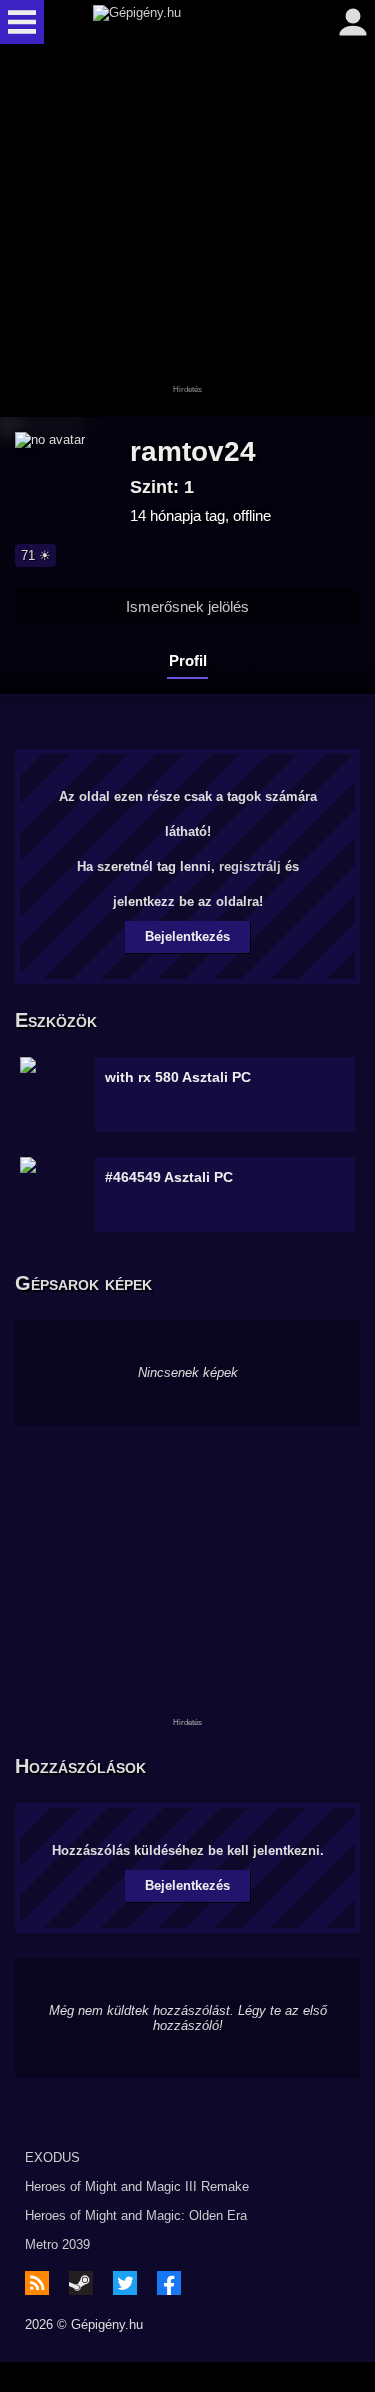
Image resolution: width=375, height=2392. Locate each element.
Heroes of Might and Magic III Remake (137, 2186)
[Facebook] (169, 2283)
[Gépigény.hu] (183, 22)
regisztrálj (250, 866)
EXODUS (52, 2157)
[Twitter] (125, 2283)
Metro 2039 (57, 2244)
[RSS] (37, 2283)
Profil (188, 660)
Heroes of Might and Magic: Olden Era (136, 2215)
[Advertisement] (188, 232)
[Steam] (81, 2283)
